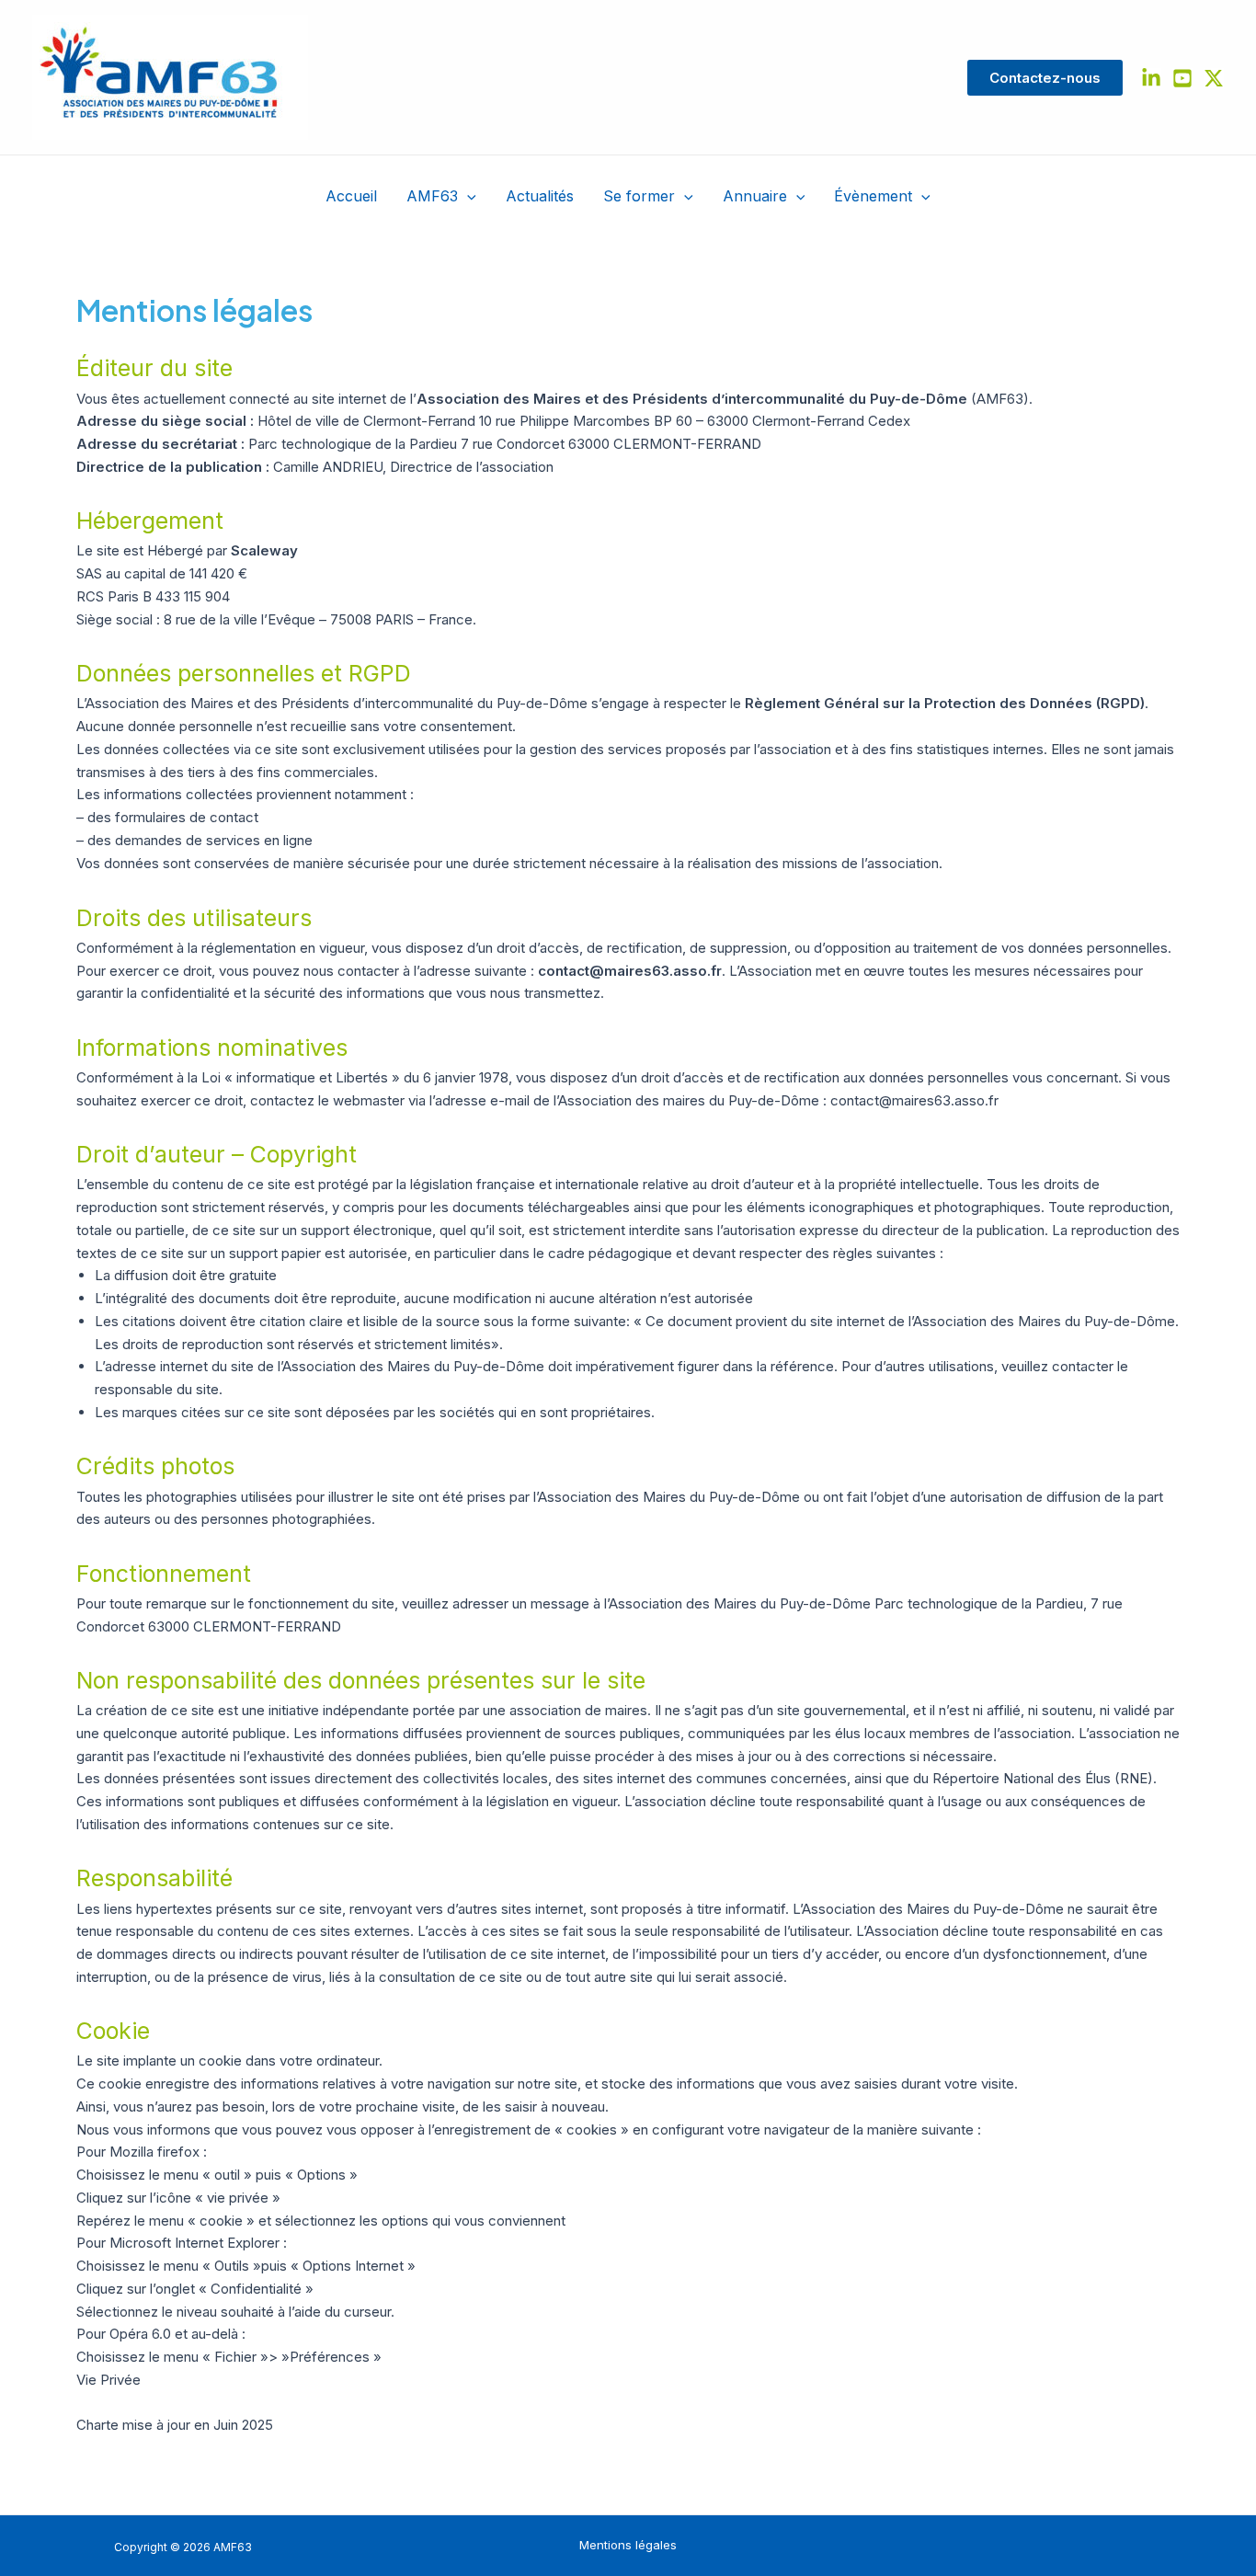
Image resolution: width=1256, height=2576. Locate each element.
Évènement (873, 196)
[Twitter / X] (1214, 78)
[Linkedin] (1151, 78)
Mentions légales (628, 2545)
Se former (639, 196)
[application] (467, 197)
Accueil (351, 196)
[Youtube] (1182, 78)
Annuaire (755, 196)
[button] (1045, 78)
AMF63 (432, 196)
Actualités (540, 196)
